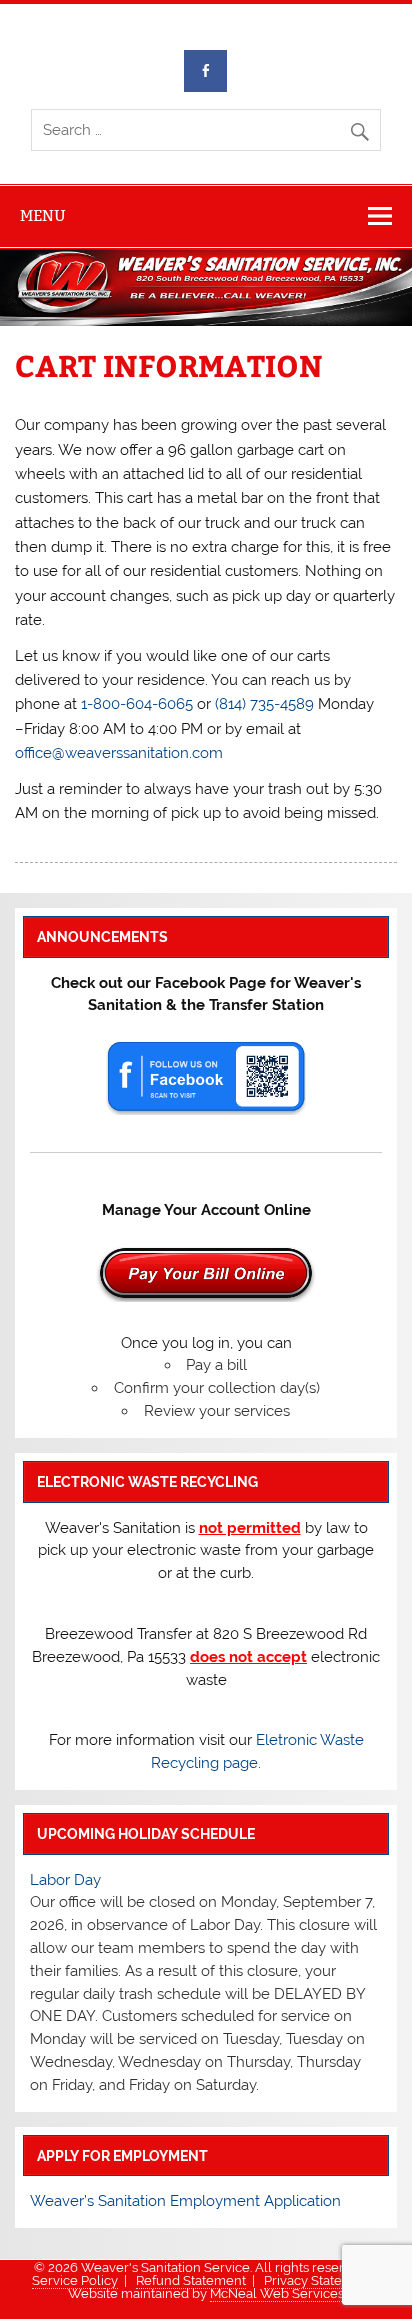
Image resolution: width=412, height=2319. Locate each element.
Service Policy (75, 2280)
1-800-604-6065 (137, 704)
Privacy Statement (319, 2280)
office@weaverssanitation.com (119, 753)
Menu (43, 215)
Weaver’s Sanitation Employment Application (185, 2201)
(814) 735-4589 (264, 704)
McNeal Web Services (277, 2293)
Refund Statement (191, 2280)
